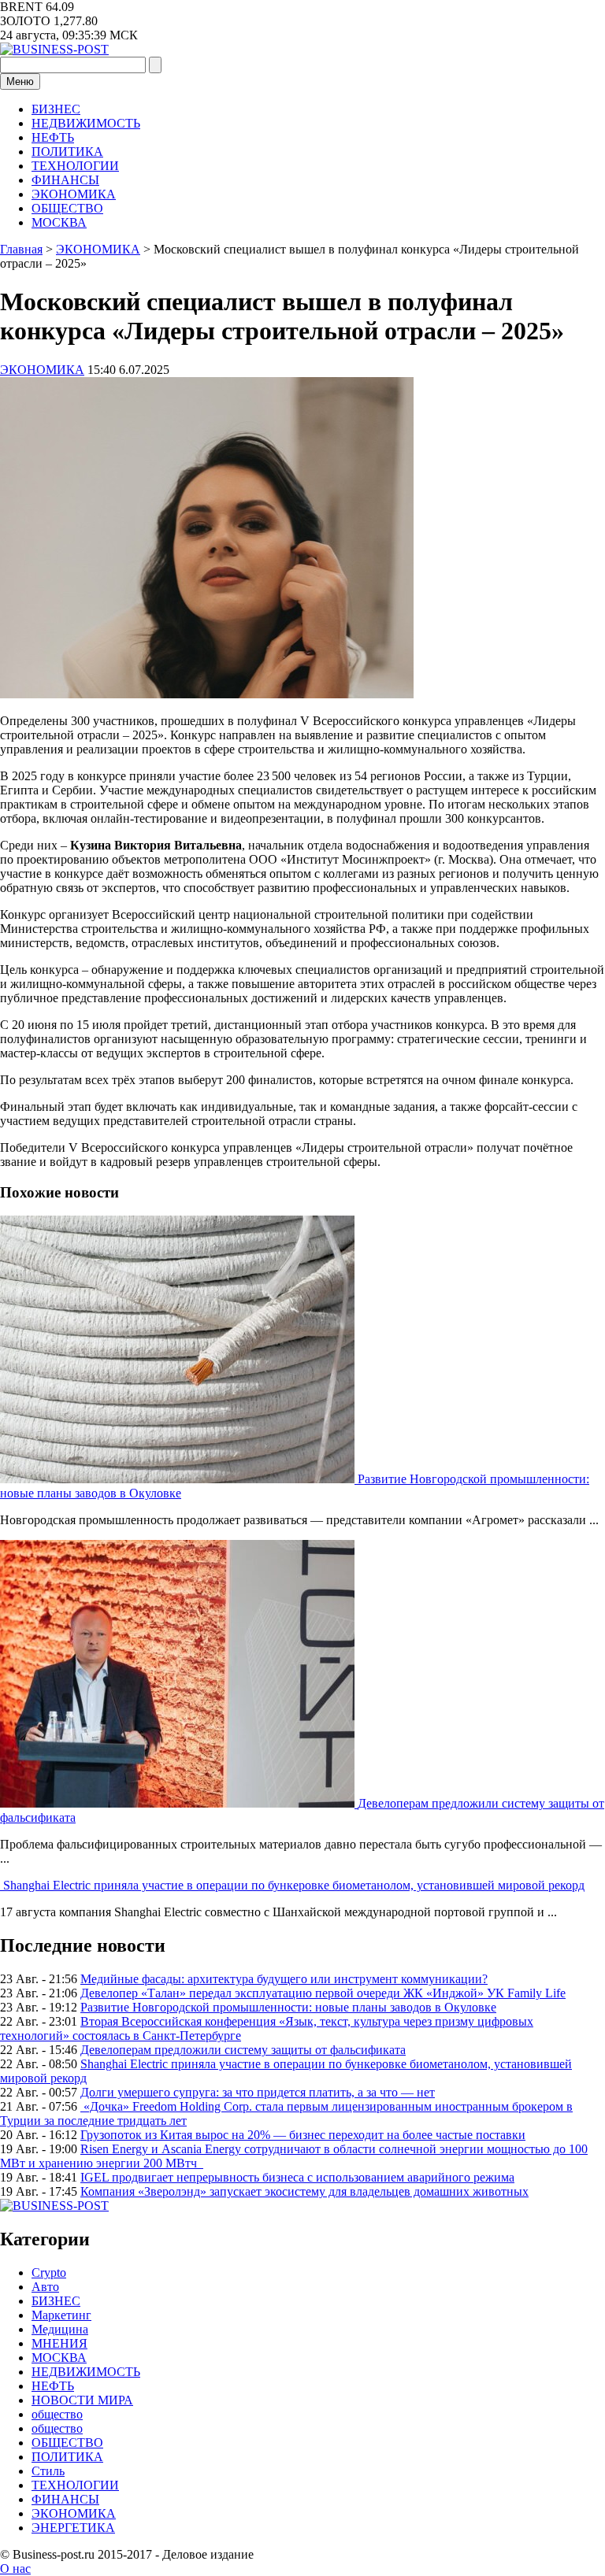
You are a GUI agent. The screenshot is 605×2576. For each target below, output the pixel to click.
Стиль (48, 2471)
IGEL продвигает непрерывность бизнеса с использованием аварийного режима (297, 2177)
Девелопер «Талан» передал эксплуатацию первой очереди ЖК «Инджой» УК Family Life (323, 1993)
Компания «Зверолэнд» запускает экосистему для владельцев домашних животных (304, 2191)
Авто (45, 2287)
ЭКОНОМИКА (74, 194)
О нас (15, 2569)
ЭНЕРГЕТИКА (73, 2528)
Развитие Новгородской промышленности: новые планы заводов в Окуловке (288, 2007)
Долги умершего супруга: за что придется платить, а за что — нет (258, 2092)
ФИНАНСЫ (65, 180)
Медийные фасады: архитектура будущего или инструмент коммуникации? (284, 1979)
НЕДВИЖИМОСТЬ (86, 123)
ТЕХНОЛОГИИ (75, 166)
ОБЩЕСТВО (67, 208)
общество (57, 2414)
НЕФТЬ (53, 137)
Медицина (60, 2329)
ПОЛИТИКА (67, 152)
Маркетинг (61, 2315)
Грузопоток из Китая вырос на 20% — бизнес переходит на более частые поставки (303, 2135)
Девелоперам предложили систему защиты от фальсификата (243, 2050)
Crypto (49, 2273)
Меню (20, 81)
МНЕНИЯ (59, 2343)
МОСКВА (59, 222)
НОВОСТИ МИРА (82, 2400)
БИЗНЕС (56, 109)
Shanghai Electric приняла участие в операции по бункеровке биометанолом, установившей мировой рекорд (294, 1885)
